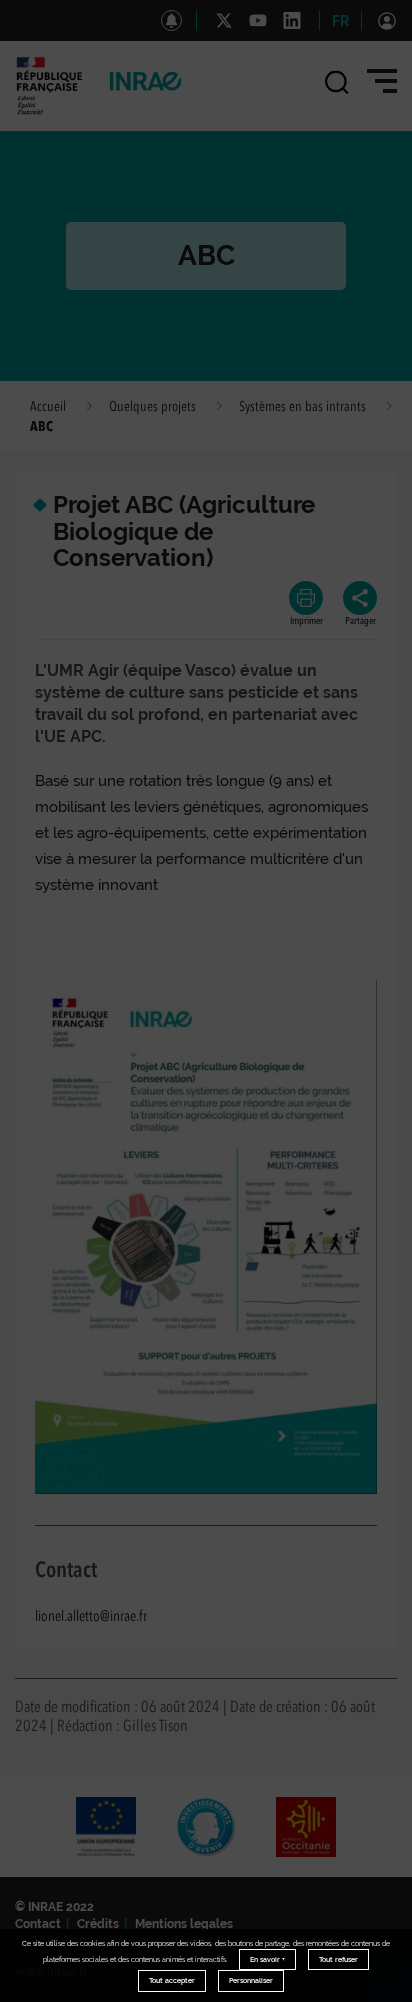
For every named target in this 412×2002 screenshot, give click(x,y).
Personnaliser (251, 1980)
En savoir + (267, 1959)
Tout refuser (338, 1959)
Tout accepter (172, 1980)
